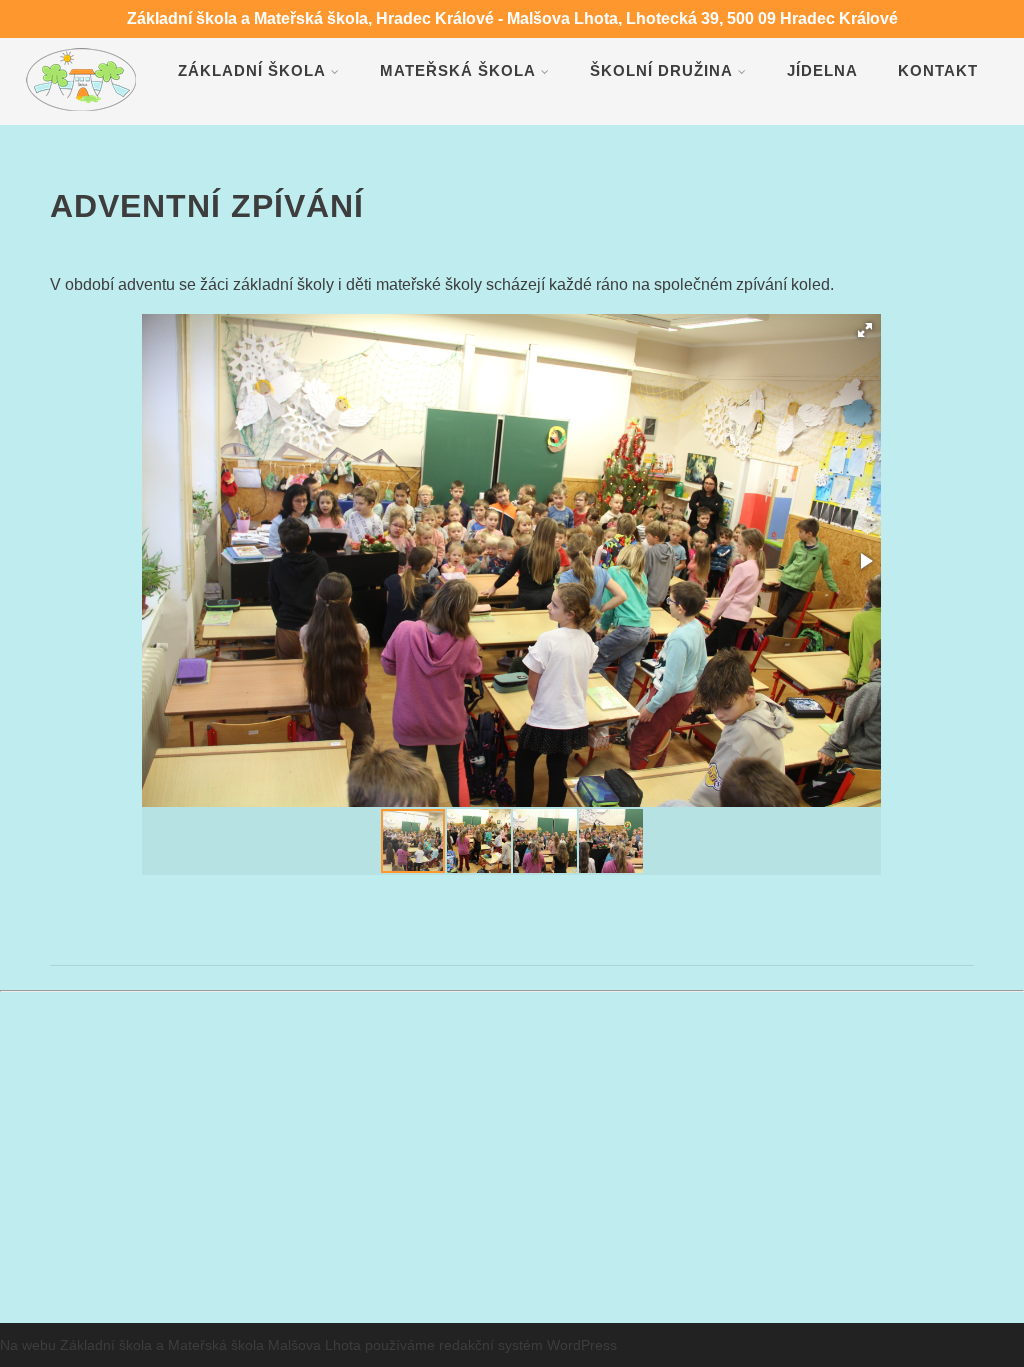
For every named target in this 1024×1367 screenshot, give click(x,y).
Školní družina (661, 70)
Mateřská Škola (458, 70)
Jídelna (822, 70)
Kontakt (938, 70)
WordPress (582, 1345)
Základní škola (252, 70)
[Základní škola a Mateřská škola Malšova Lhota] (81, 115)
